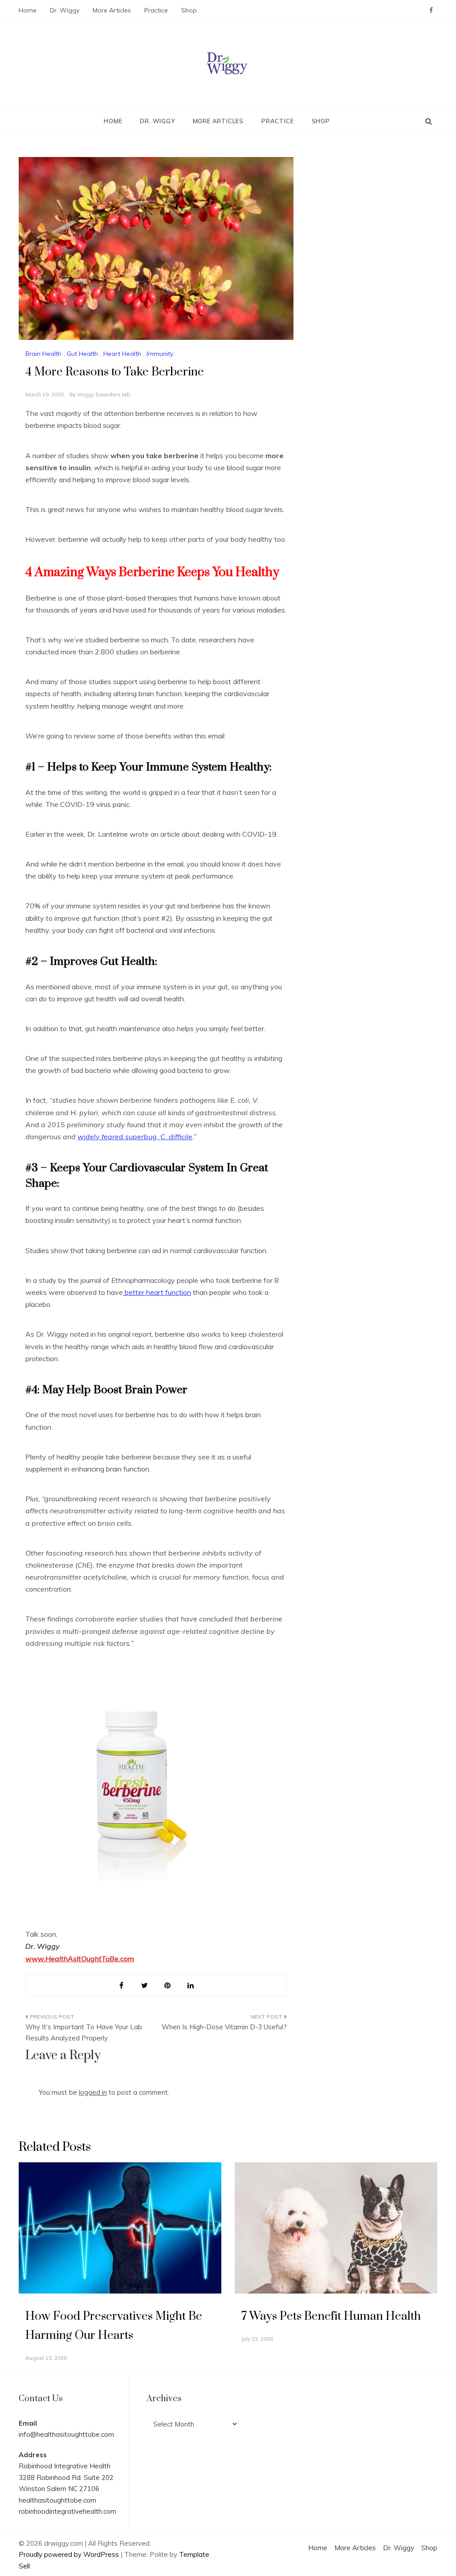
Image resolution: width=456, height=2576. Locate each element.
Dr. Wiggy (65, 10)
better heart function (157, 1292)
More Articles (112, 10)
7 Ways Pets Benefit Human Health (331, 2316)
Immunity (160, 354)
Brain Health (43, 354)
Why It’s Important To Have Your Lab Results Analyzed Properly (84, 2033)
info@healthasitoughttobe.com (66, 2434)
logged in (93, 2092)
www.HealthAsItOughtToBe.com (80, 1959)
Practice (156, 10)
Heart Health (122, 354)
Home (28, 10)
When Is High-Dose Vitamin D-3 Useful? (224, 2027)
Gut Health (82, 354)
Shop (189, 10)
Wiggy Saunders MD (104, 394)
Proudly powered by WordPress (70, 2554)
